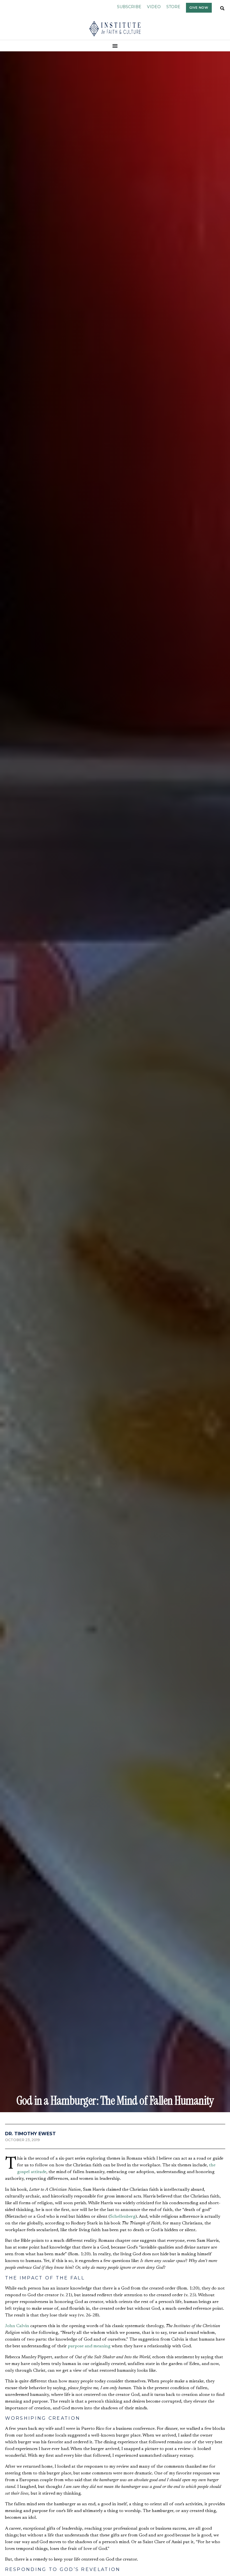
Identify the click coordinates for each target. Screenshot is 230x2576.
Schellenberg (123, 2217)
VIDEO (154, 7)
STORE (173, 7)
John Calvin (17, 2326)
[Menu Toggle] (115, 46)
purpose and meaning (89, 2346)
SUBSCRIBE (129, 7)
